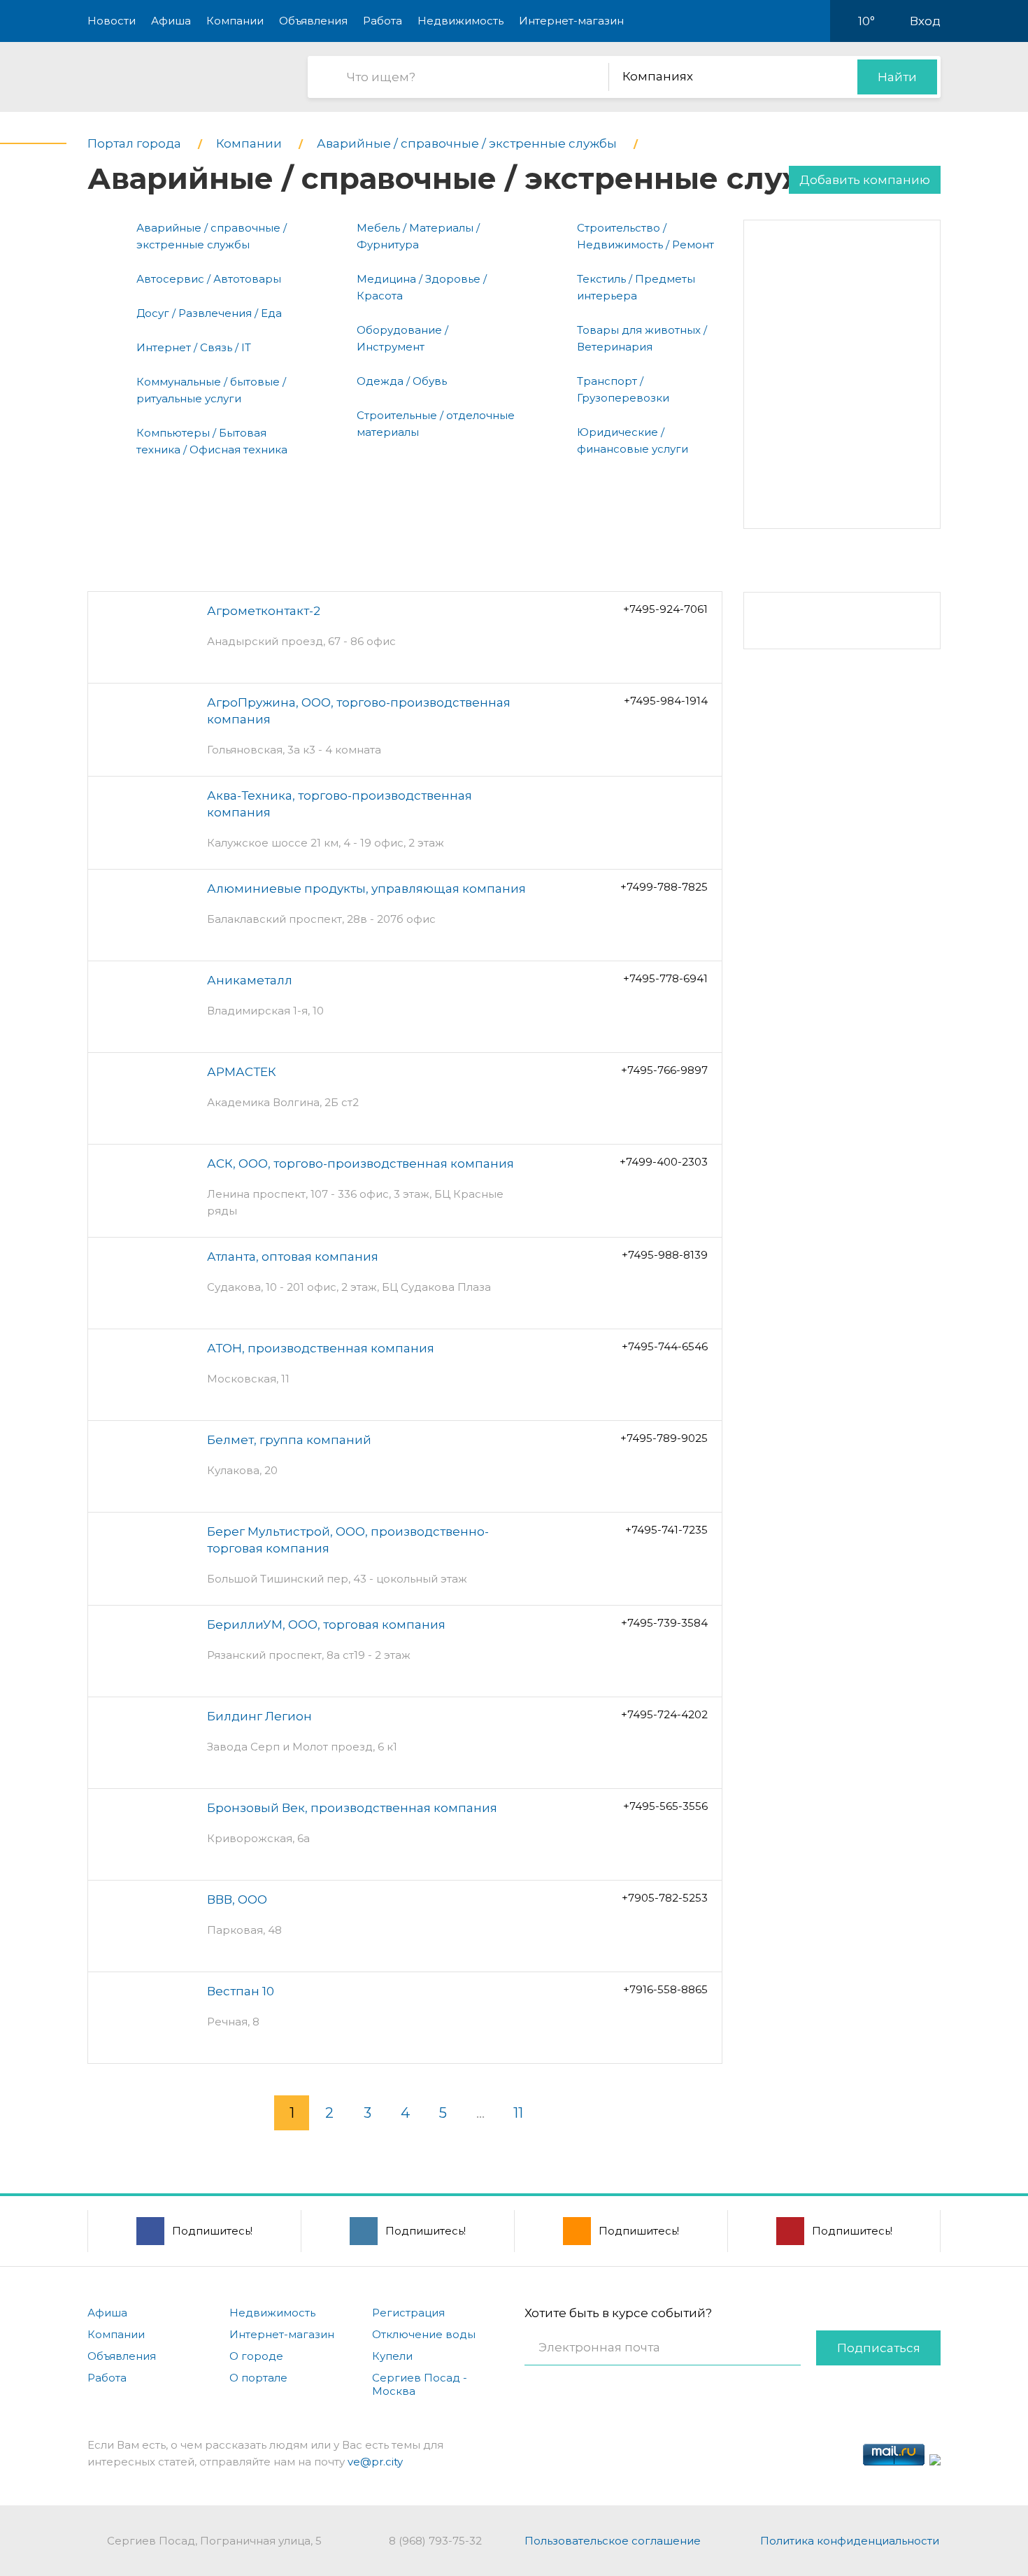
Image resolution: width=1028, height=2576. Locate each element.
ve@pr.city (375, 2462)
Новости (112, 21)
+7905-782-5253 (665, 1898)
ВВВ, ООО (237, 1899)
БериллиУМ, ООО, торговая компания (326, 1625)
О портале (258, 2378)
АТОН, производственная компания (321, 1348)
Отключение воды (424, 2334)
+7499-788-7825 (664, 887)
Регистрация (408, 2313)
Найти (897, 77)
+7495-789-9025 (664, 1438)
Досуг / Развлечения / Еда (209, 313)
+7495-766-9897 (664, 1070)
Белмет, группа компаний (289, 1440)
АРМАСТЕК (242, 1072)
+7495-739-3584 (664, 1623)
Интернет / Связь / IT (194, 347)
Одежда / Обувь (402, 381)
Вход (925, 21)
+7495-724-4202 (664, 1714)
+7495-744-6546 (665, 1346)
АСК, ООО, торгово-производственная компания (360, 1163)
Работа (383, 21)
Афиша (171, 21)
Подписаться (879, 2348)
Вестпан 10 (241, 1991)
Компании (235, 21)
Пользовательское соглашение (613, 2541)
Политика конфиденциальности (850, 2541)
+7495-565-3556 (665, 1806)
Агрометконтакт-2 (264, 611)
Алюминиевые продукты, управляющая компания (366, 889)
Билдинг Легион (259, 1716)
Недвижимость (461, 21)
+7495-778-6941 (665, 978)
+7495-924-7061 (665, 609)
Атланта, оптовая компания (293, 1257)
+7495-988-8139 (665, 1255)
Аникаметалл (250, 980)
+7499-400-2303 (664, 1162)
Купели (392, 2356)
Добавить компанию (865, 180)
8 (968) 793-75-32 (435, 2541)
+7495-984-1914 (666, 701)
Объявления (313, 21)
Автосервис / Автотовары (209, 279)
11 (518, 2113)
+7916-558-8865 (665, 1989)
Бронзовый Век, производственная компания (352, 1808)
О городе (256, 2356)
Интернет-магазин (571, 21)
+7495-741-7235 (666, 1530)
